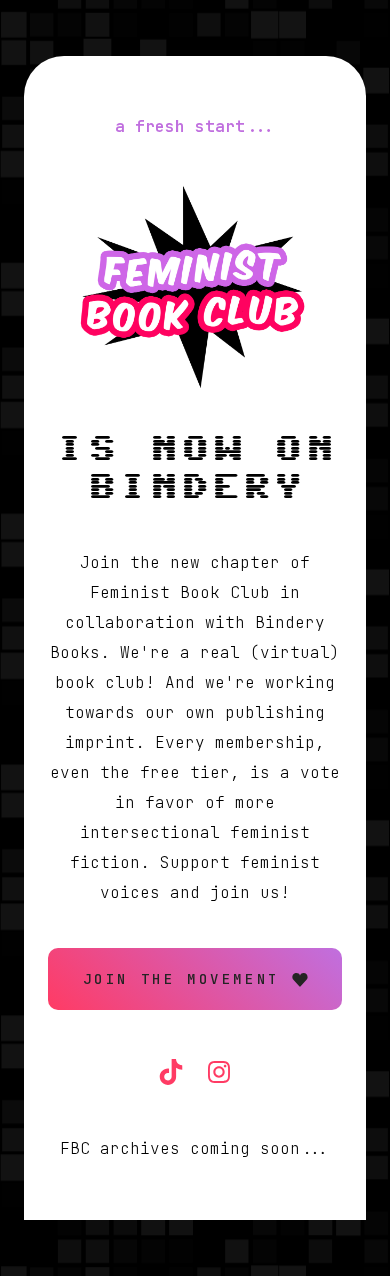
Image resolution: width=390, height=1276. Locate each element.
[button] (195, 979)
